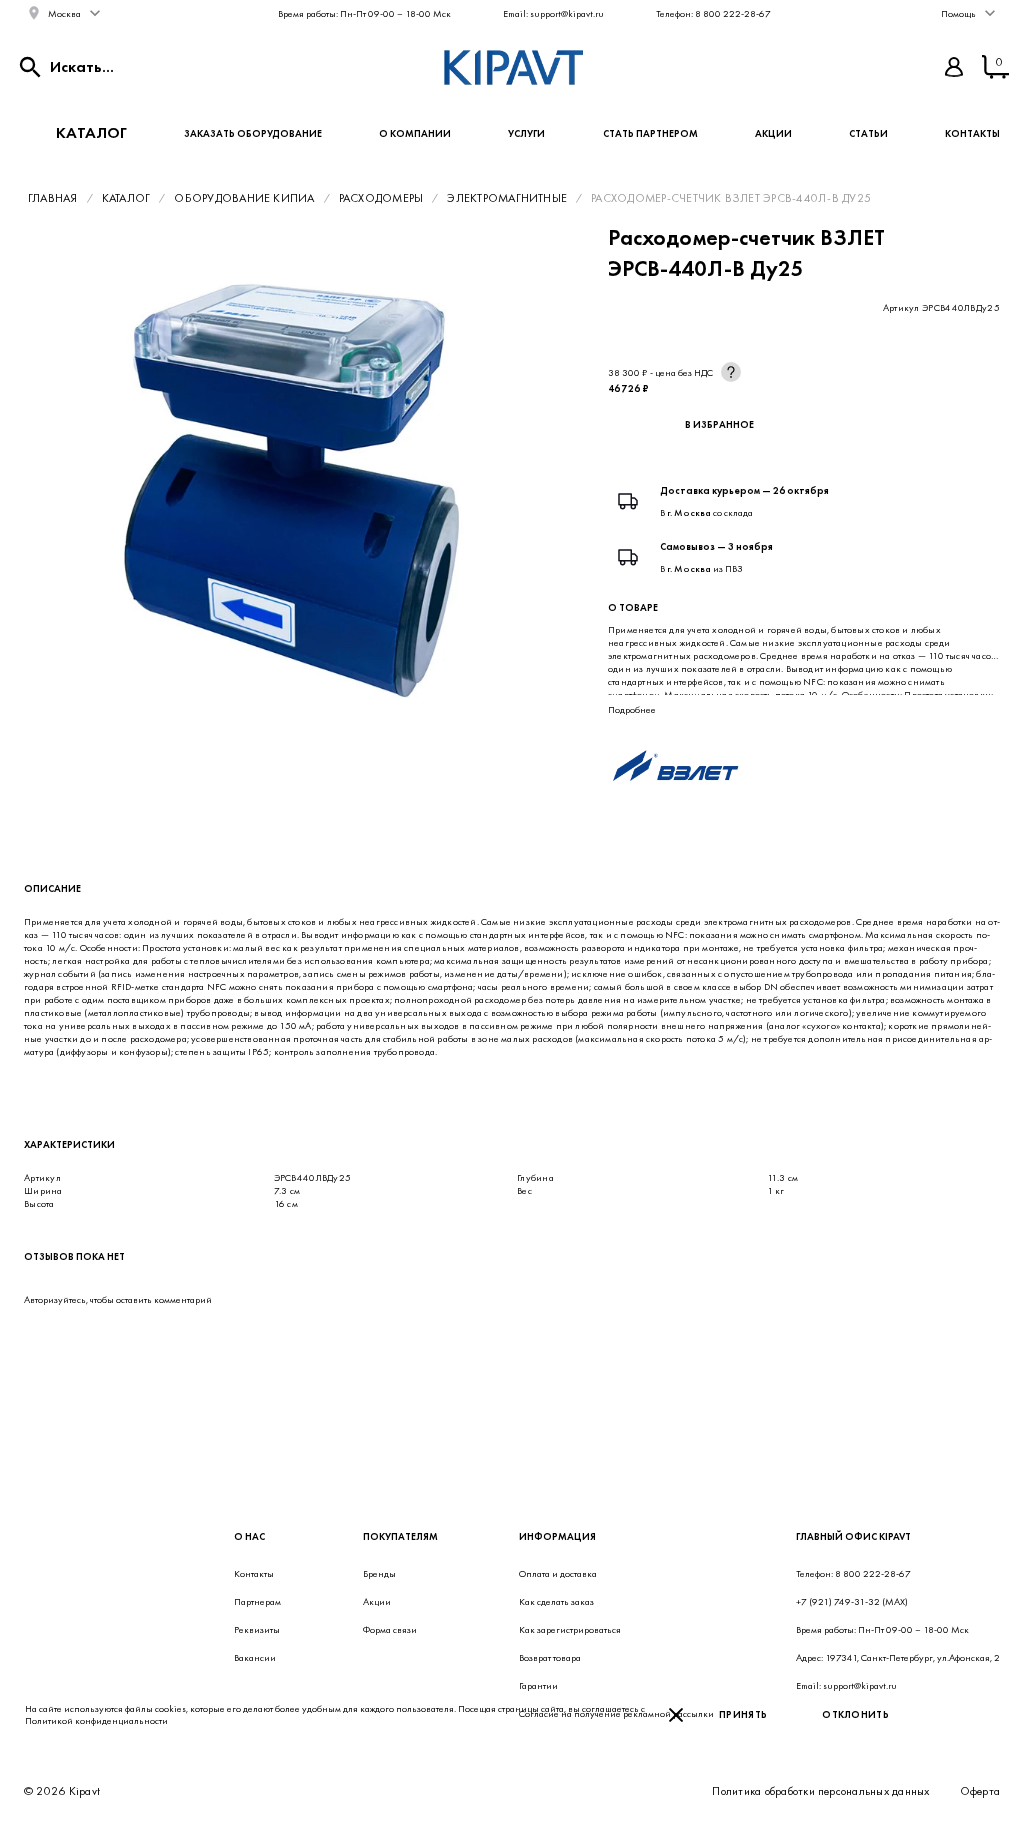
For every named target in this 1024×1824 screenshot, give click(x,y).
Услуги (526, 133)
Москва (64, 13)
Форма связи (390, 1629)
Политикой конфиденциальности (96, 1720)
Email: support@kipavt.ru (553, 13)
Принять (743, 1714)
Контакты (972, 133)
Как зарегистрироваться (570, 1629)
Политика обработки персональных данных (820, 1791)
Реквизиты (257, 1629)
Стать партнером (650, 133)
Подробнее (632, 709)
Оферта (980, 1791)
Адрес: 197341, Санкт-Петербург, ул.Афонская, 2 (898, 1657)
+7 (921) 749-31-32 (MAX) (852, 1601)
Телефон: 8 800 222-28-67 (713, 13)
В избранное (719, 424)
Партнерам (257, 1601)
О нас (249, 1536)
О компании (415, 133)
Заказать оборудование (253, 133)
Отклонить (855, 1714)
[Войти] (954, 67)
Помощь (958, 13)
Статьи (868, 133)
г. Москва (689, 512)
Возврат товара (550, 1657)
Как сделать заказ (556, 1601)
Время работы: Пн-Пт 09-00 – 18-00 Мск (364, 13)
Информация (557, 1536)
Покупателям (400, 1536)
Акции (773, 133)
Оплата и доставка (558, 1573)
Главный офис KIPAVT (853, 1536)
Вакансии (255, 1657)
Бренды (379, 1573)
